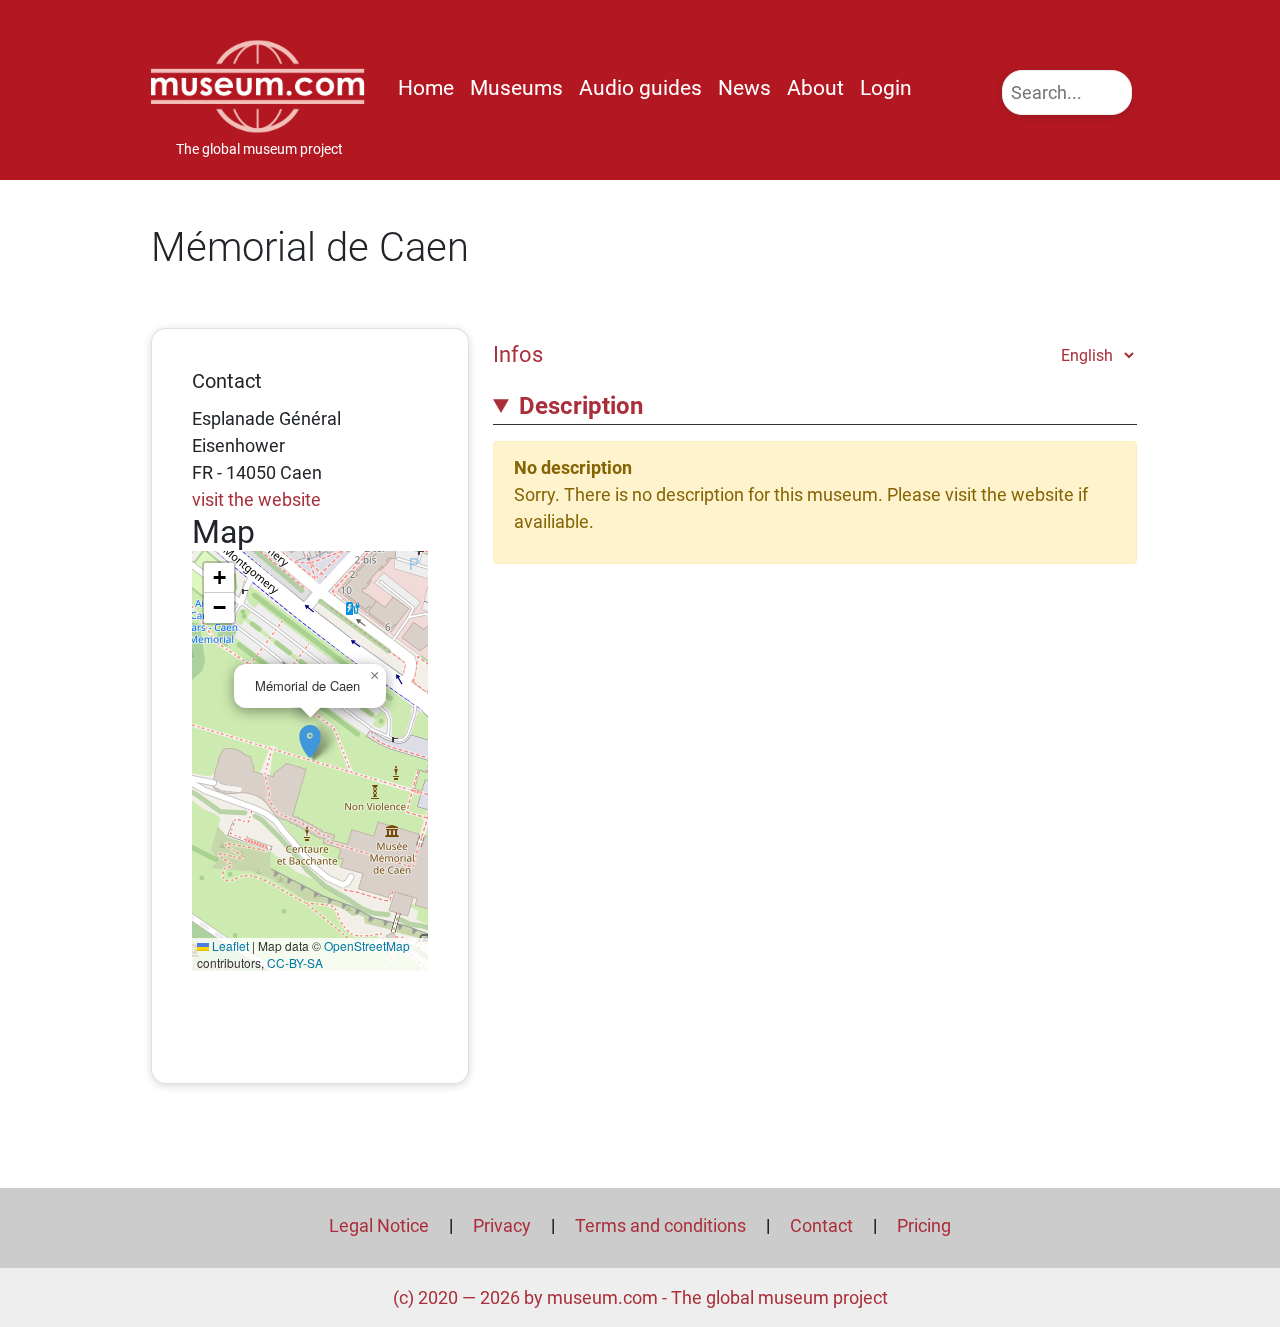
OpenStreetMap (367, 945)
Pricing (924, 1225)
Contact (821, 1225)
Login (886, 88)
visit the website (256, 499)
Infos (518, 354)
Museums (516, 88)
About (815, 88)
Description (581, 406)
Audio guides (640, 88)
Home (426, 88)
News (744, 88)
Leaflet (229, 945)
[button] (310, 731)
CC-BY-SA (295, 962)
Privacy (502, 1225)
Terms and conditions (660, 1225)
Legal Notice (379, 1225)
